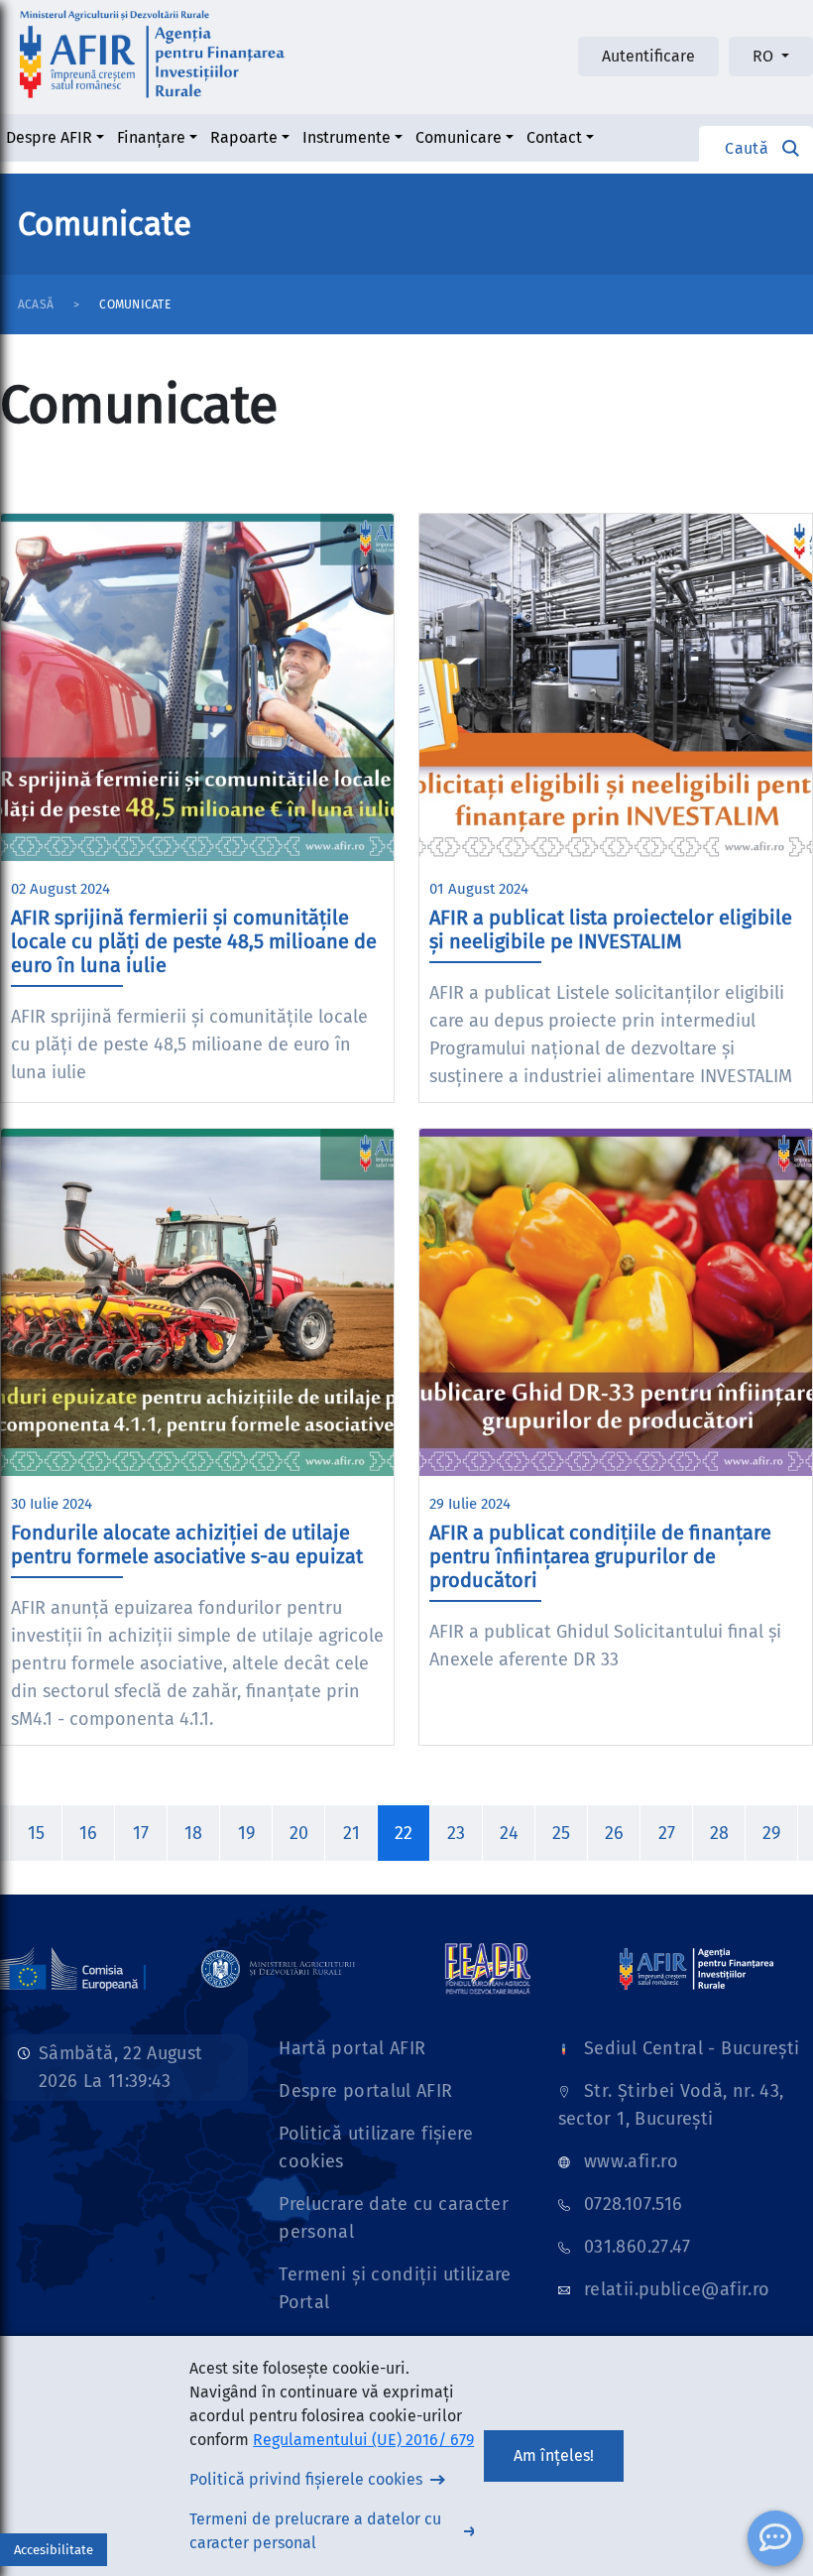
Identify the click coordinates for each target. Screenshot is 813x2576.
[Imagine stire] (197, 687)
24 (509, 1833)
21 (351, 1833)
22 (404, 1833)
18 (193, 1833)
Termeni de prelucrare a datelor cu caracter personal (315, 2531)
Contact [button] (554, 137)
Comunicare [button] (459, 137)
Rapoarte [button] (244, 137)
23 (456, 1833)
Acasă (36, 305)
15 (36, 1833)
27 (667, 1833)
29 (771, 1833)
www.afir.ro (631, 2161)
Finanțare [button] (151, 137)
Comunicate (134, 305)
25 (561, 1833)
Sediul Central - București (692, 2048)
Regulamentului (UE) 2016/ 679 (363, 2440)
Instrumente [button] (347, 137)
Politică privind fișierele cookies (306, 2479)
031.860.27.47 (638, 2247)
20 (299, 1833)
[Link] (278, 1968)
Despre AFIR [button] (49, 137)
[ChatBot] (775, 2538)
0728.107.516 (633, 2204)
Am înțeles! (554, 2455)
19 (246, 1833)
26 (614, 1833)
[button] (756, 148)
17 (141, 1833)
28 (719, 1833)
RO (765, 56)
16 (88, 1833)
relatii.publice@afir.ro (677, 2289)
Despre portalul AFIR (365, 2091)
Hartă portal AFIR (352, 2048)
